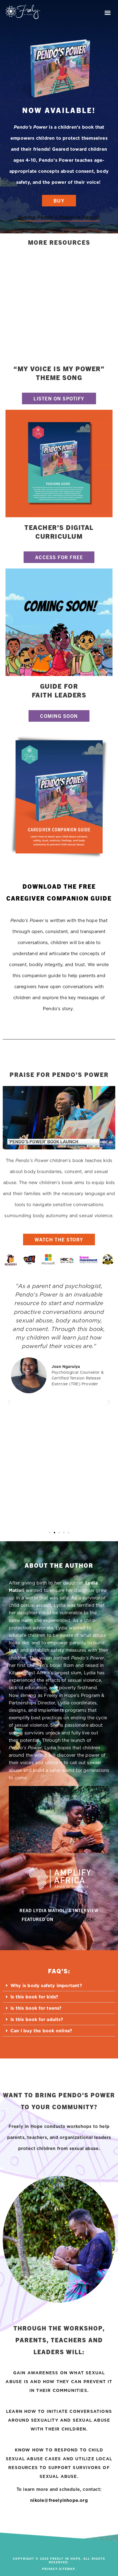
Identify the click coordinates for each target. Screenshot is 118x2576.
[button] (108, 13)
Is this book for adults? (37, 2019)
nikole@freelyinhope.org (59, 2500)
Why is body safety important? (46, 1985)
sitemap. (68, 2569)
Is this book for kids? (34, 1997)
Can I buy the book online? (41, 2031)
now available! (59, 110)
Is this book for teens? (36, 2008)
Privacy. (50, 2569)
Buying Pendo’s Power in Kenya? (59, 217)
